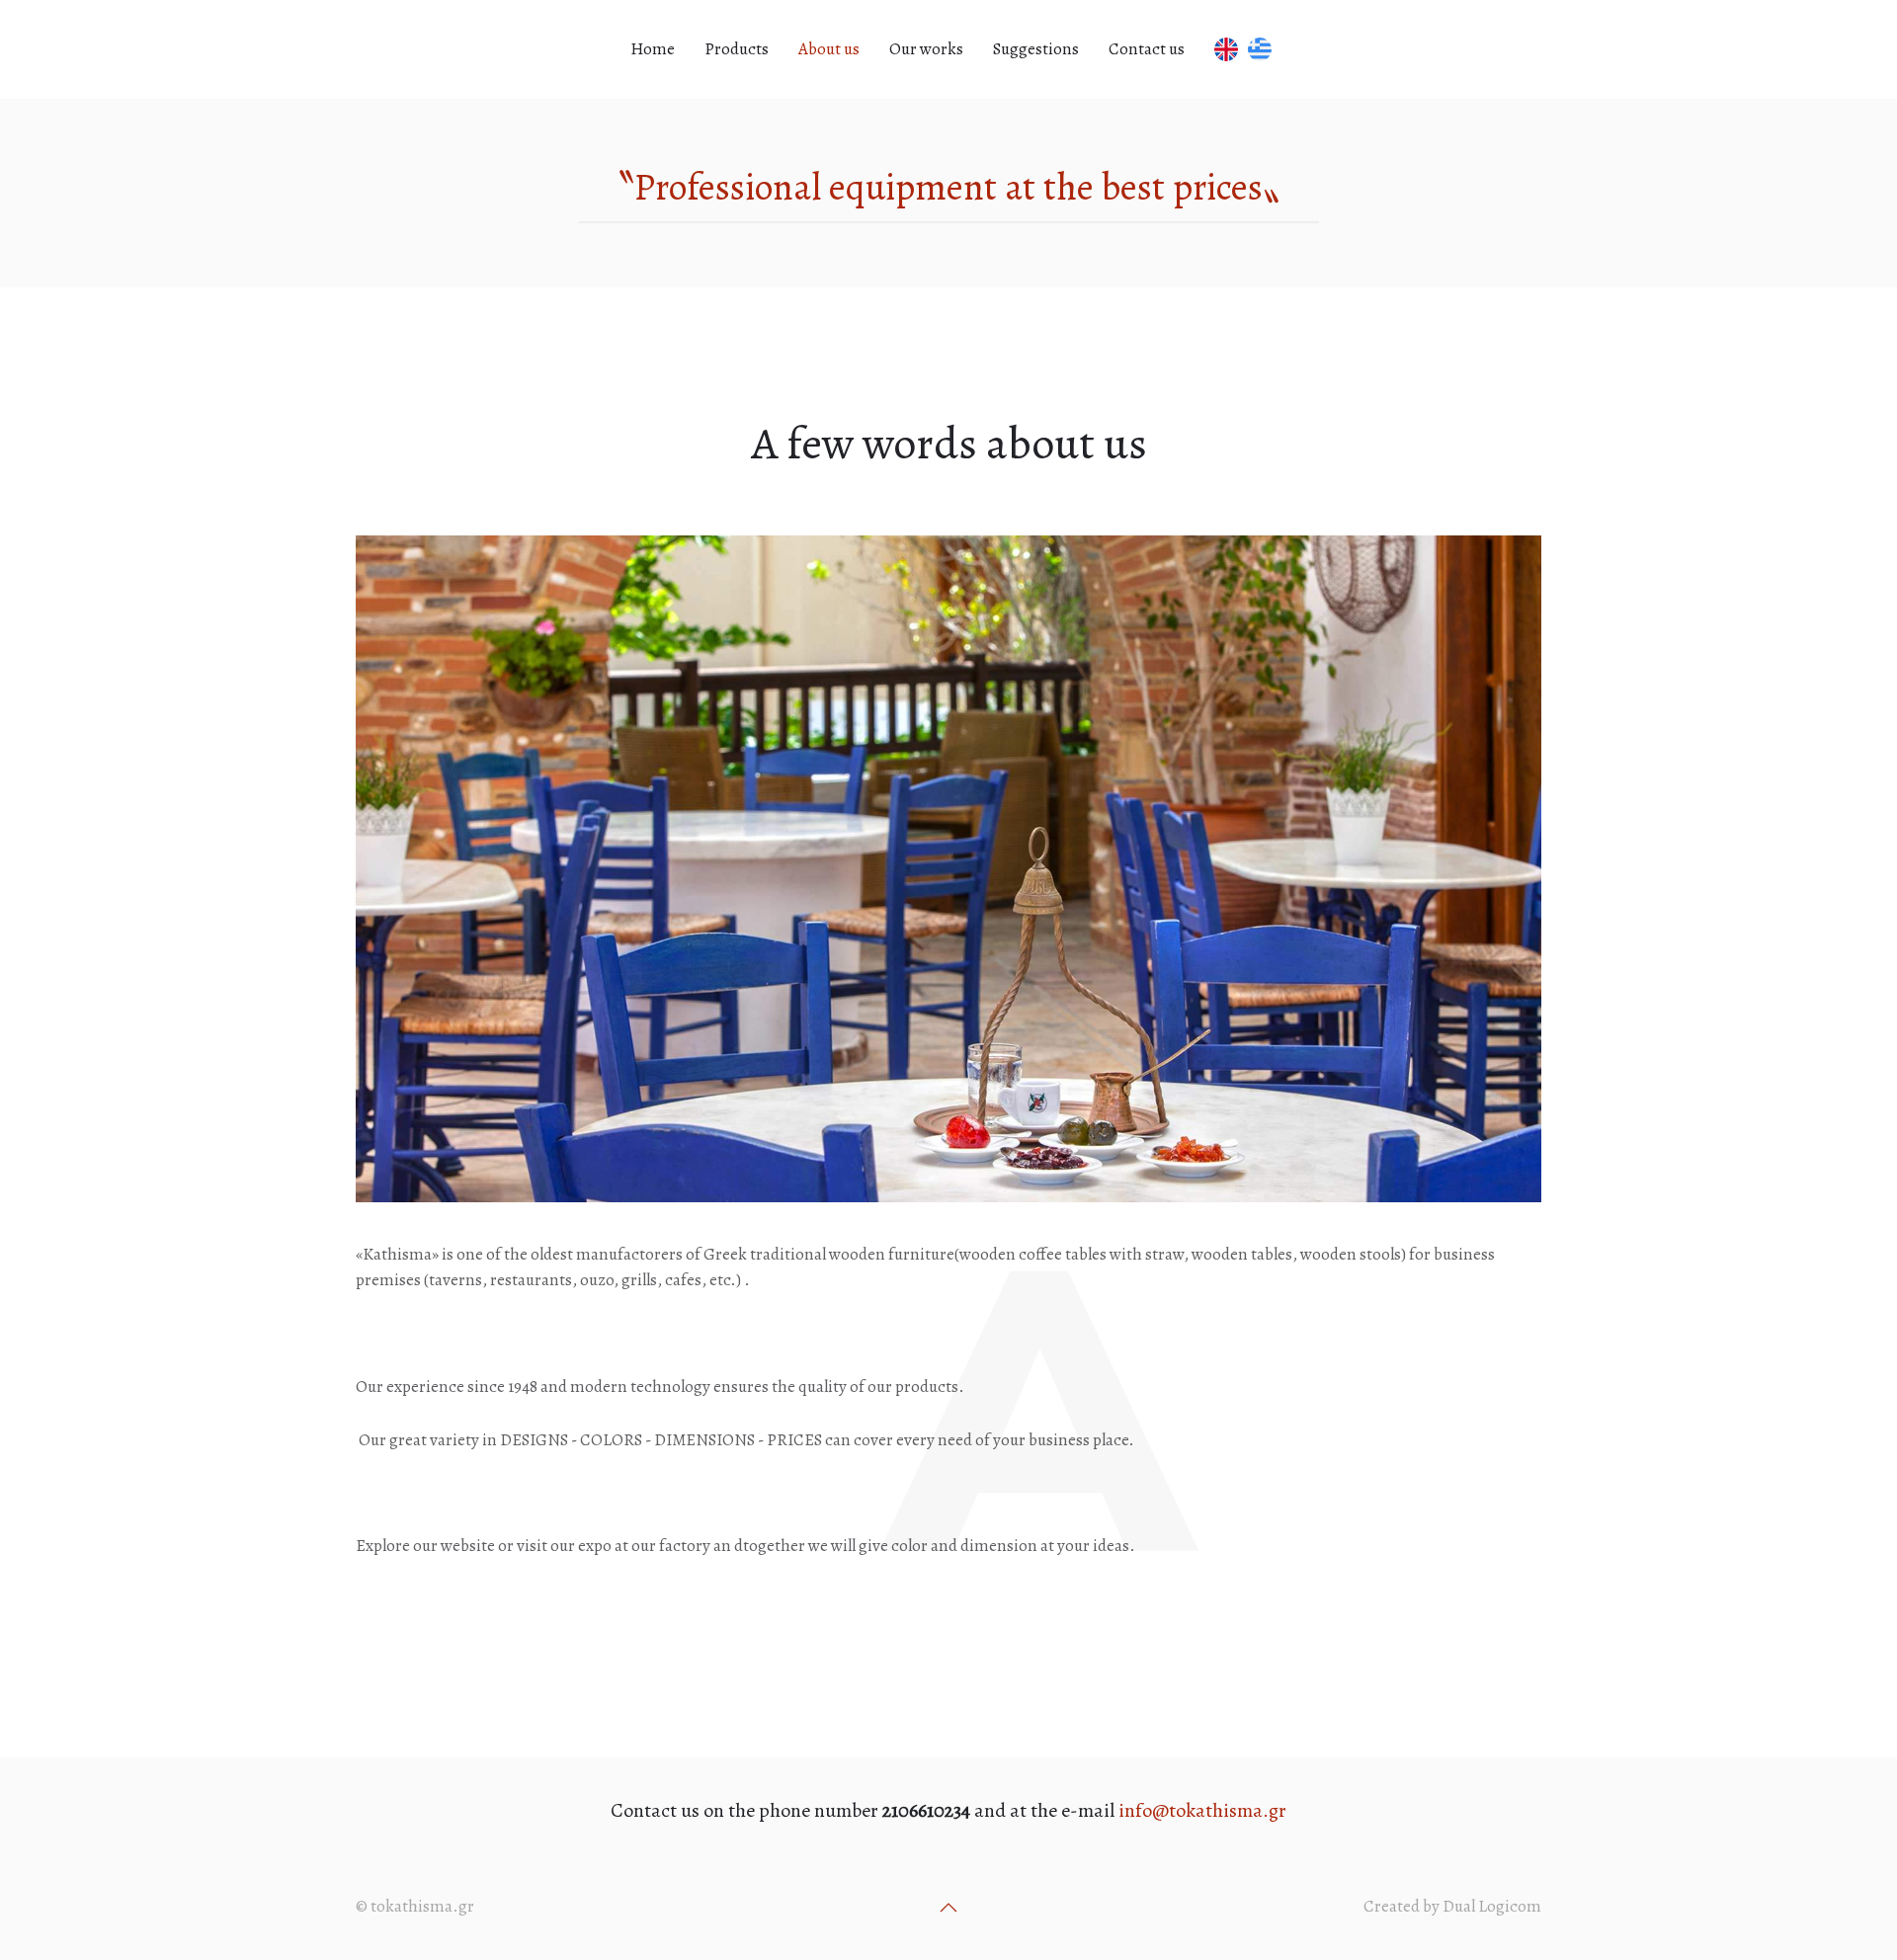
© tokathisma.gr (415, 1906)
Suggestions (1036, 49)
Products (737, 49)
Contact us (1147, 49)
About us (829, 49)
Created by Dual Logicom (1452, 1906)
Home (653, 49)
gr (1265, 49)
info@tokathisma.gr (1202, 1810)
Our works (926, 49)
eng (1224, 49)
